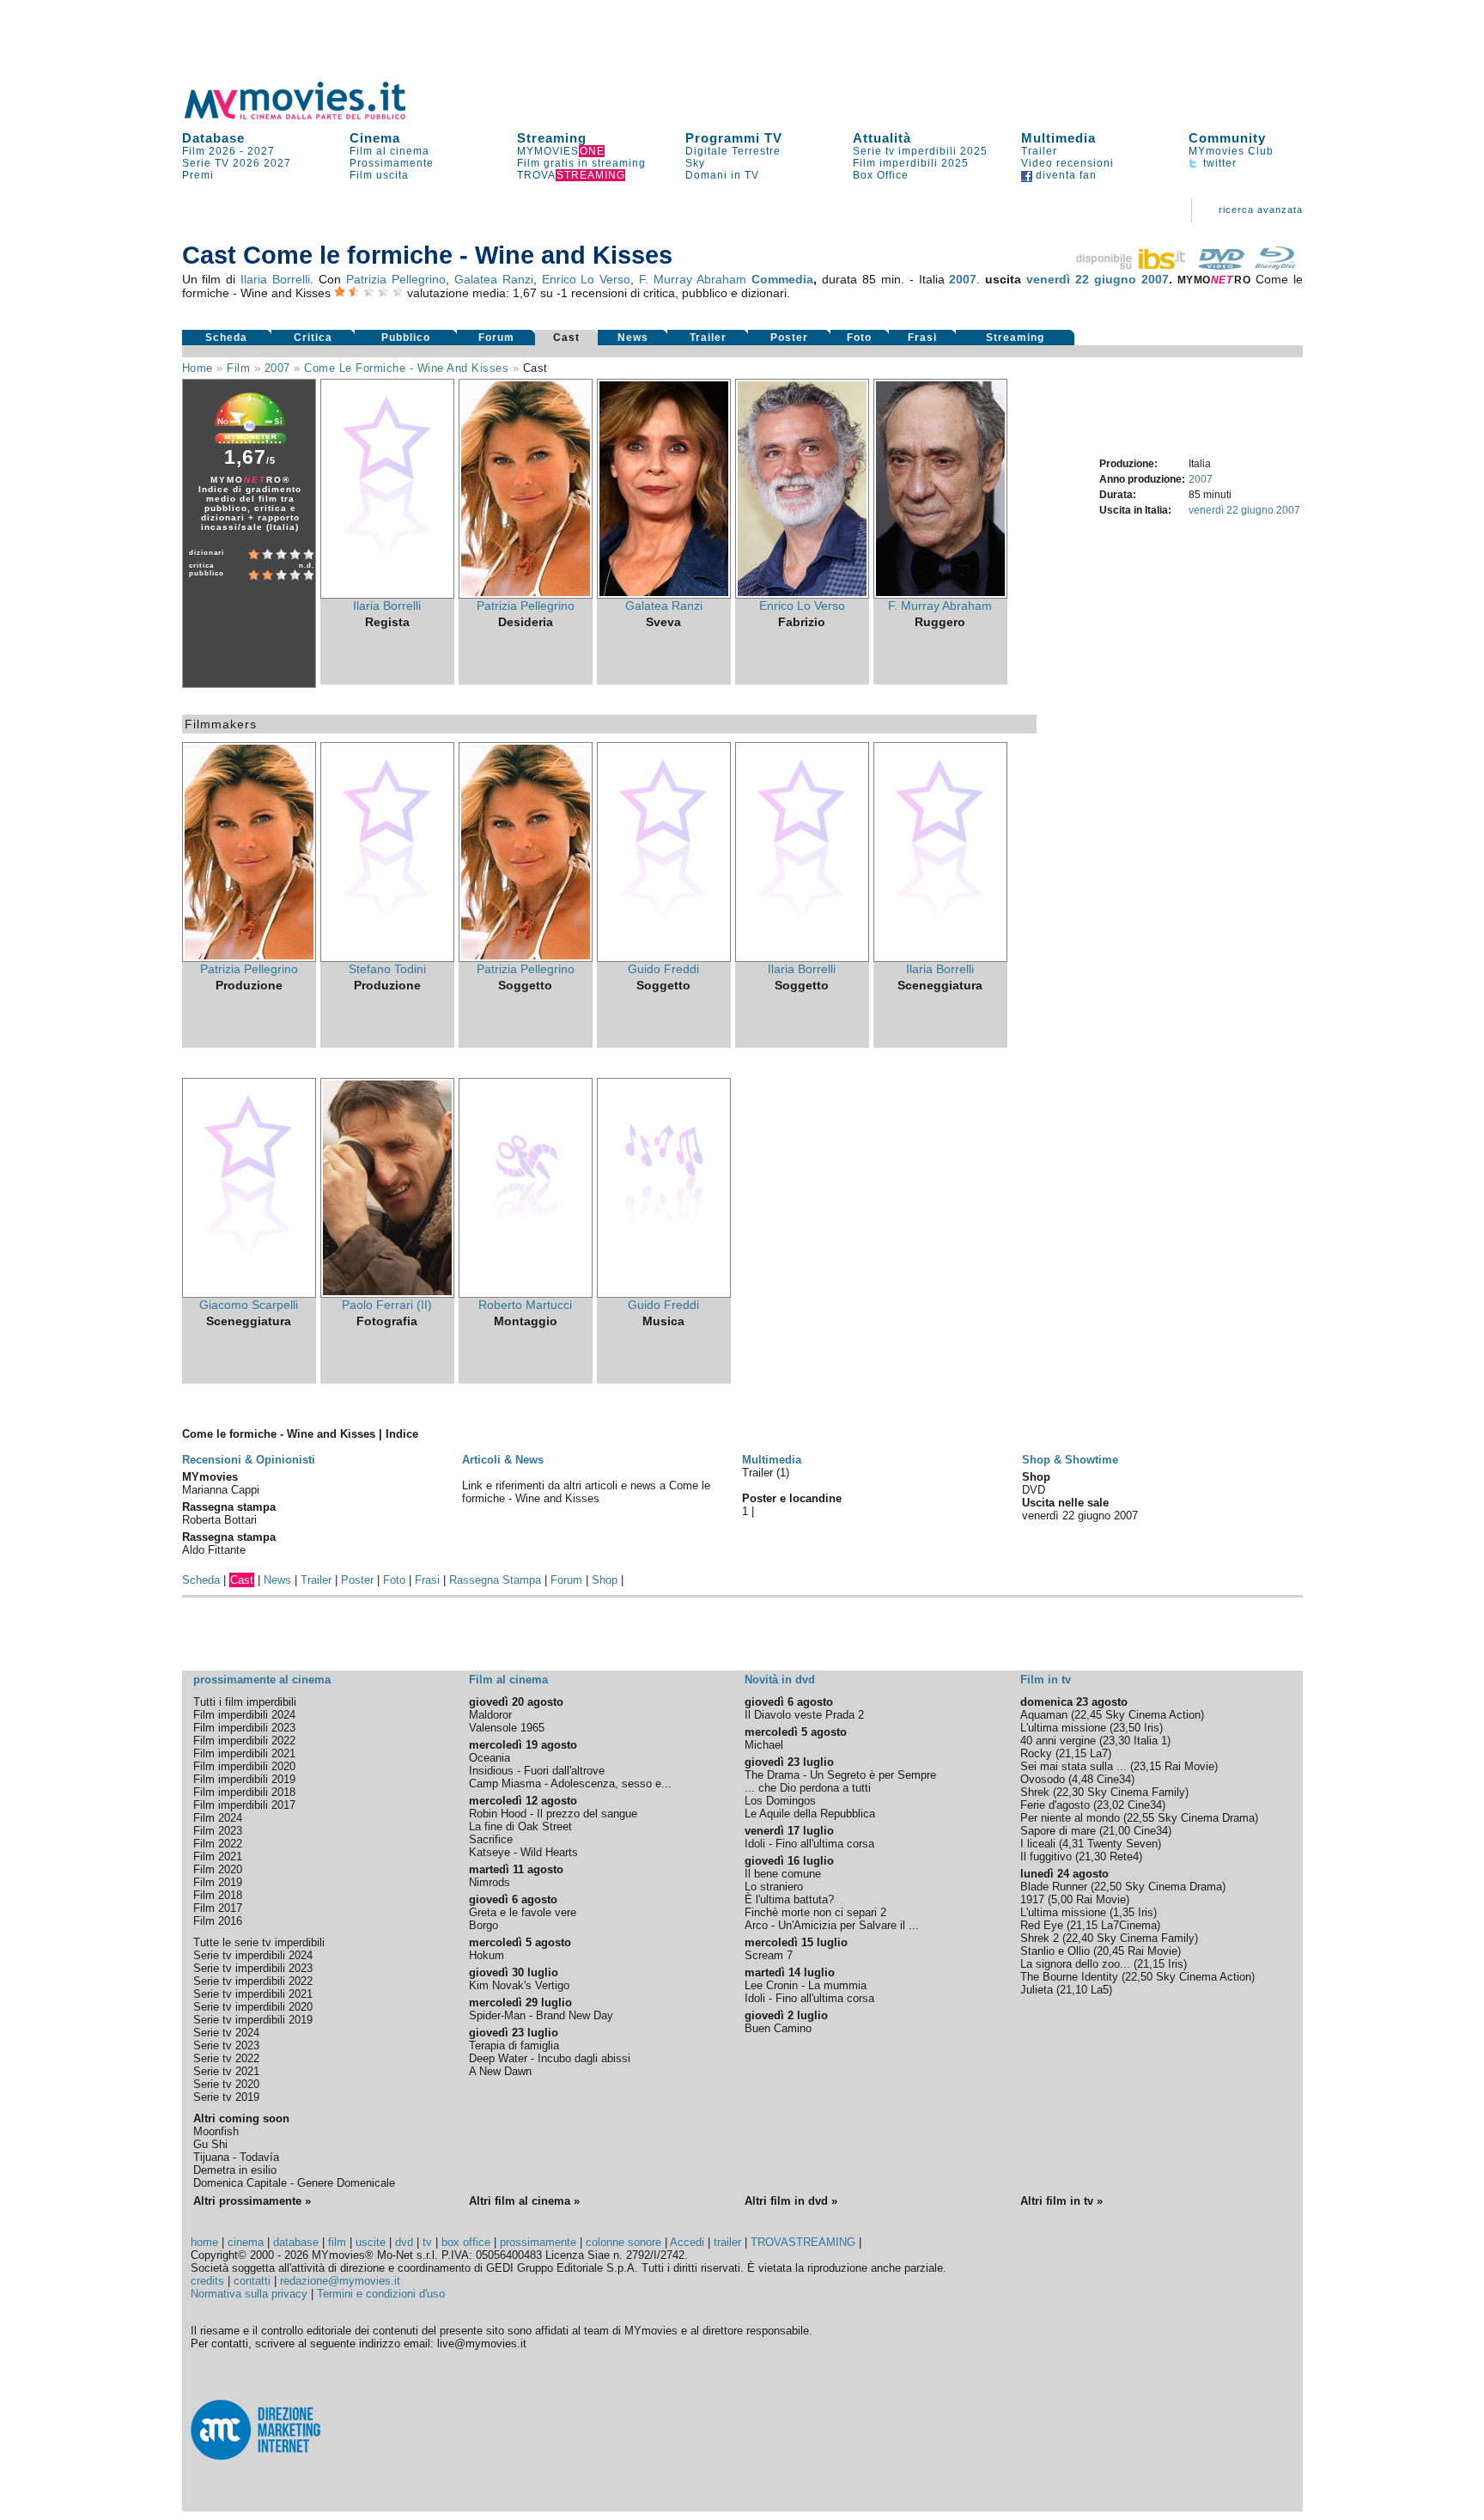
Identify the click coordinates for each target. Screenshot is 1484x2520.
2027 (261, 151)
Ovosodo (1043, 1779)
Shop (605, 1580)
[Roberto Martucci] (526, 1293)
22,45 (1088, 1715)
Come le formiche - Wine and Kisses (406, 368)
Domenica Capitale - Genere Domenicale (294, 2183)
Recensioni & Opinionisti (249, 1460)
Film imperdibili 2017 (244, 1805)
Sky (695, 163)
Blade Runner (1054, 1887)
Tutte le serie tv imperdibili (259, 1942)
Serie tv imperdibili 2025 (920, 151)
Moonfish (216, 2131)
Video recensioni (1067, 163)
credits (207, 2281)
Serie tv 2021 (226, 2071)
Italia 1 (1150, 1741)
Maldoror (490, 1715)
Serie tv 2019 (226, 2097)
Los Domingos (780, 1801)
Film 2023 (218, 1831)
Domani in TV (722, 175)
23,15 (1147, 1766)
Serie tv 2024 (226, 2033)
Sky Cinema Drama (1206, 1818)
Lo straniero (774, 1887)
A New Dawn (500, 2071)
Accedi (687, 2242)
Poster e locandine (792, 1498)
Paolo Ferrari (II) (387, 1305)
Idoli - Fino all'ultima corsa (809, 1844)
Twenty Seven (1122, 1844)
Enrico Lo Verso (587, 279)
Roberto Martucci (525, 1305)
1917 (1032, 1899)
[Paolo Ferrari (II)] (387, 1293)
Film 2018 (218, 1895)
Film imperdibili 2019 (244, 1779)
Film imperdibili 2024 (244, 1715)
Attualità (882, 138)
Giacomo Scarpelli (249, 1305)
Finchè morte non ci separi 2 (815, 1912)
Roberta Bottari (219, 1520)
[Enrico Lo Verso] (802, 594)
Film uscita (379, 175)
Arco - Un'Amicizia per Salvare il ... (832, 1925)
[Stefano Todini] (387, 958)
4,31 (1073, 1844)
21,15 (1073, 1753)
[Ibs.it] (1132, 265)
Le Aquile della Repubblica (810, 1814)
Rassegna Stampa (495, 1580)
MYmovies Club (1231, 151)
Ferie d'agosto (1055, 1805)
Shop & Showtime (1070, 1460)
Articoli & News (503, 1460)
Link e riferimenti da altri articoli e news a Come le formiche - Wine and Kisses (586, 1492)
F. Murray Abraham (693, 279)
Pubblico (406, 338)
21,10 (1073, 1990)
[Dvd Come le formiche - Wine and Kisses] (1221, 265)
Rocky (1036, 1753)
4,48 (1083, 1779)
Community (1227, 138)
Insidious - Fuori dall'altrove (537, 1771)
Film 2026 (209, 151)
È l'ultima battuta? (789, 1899)
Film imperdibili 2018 (244, 1792)
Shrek (1035, 1792)
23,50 (1127, 1728)
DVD (1034, 1490)
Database (213, 138)
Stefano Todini (387, 969)
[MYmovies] (311, 116)
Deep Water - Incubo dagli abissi (550, 2058)
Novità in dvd (780, 1680)
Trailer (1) (766, 1473)
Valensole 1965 (507, 1728)
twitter (1218, 163)
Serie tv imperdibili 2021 (253, 1994)
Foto (859, 338)
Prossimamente (392, 163)
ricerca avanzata (1261, 210)
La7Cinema (1129, 1925)
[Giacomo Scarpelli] (249, 1293)
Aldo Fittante (214, 1550)
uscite (371, 2242)
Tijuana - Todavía (236, 2157)
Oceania (490, 1758)
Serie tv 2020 (226, 2084)
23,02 (1110, 1805)
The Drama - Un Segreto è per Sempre (840, 1775)
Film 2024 (218, 1818)
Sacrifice (491, 1839)
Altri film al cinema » (524, 2201)
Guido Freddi (663, 969)
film (238, 368)
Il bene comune (783, 1874)
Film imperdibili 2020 (244, 1766)
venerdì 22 (1058, 279)
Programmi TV (734, 138)
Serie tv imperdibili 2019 (253, 2020)
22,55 (1140, 1818)
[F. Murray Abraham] (940, 594)
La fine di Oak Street (520, 1826)
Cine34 (1114, 1779)
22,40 (1080, 1938)
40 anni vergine (1058, 1741)
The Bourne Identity (1069, 1977)
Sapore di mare (1058, 1831)
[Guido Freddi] (664, 958)
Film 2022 (218, 1844)
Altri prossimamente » (252, 2201)
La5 (1100, 1990)
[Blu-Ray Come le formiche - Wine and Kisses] (1275, 265)
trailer (727, 2242)
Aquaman (1044, 1715)
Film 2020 (218, 1869)
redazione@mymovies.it (340, 2281)
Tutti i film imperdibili (245, 1702)
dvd (404, 2242)
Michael (764, 1745)
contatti (252, 2281)
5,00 (1062, 1899)
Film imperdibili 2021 (244, 1753)
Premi (198, 175)
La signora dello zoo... (1075, 1964)
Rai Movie (1189, 1766)
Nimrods (490, 1882)
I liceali (1038, 1844)
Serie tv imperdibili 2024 (253, 1955)
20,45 (1110, 1951)
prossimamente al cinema (262, 1680)
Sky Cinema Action (1153, 1715)
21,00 (1116, 1831)
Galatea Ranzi (494, 279)
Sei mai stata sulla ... (1073, 1766)
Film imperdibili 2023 (244, 1728)
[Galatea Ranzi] (664, 594)
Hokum (487, 1955)
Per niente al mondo (1070, 1818)
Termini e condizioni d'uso (381, 2294)
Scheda (226, 338)
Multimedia (1058, 138)
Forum (496, 338)
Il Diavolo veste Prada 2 (804, 1715)
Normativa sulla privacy (249, 2294)
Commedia (782, 279)
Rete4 (1124, 1857)
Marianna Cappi (221, 1490)
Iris (1152, 1728)
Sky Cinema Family (1136, 1792)
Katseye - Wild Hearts (523, 1852)
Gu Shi (210, 2144)
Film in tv (1046, 1680)
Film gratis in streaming (581, 163)
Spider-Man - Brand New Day (541, 2015)
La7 (1099, 1753)
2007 (963, 279)
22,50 (1108, 1887)
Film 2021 (218, 1857)
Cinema (375, 138)
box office (466, 2242)
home (204, 2242)
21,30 (1092, 1857)
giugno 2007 (1131, 279)
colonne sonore (623, 2242)
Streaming (552, 138)
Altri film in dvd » (791, 2201)
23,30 (1116, 1741)
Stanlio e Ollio (1055, 1951)
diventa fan (1064, 175)
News (633, 338)
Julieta (1037, 1990)
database (296, 2242)
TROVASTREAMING (803, 2242)
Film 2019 (218, 1882)
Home (198, 368)
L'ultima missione (1063, 1728)
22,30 (1070, 1792)
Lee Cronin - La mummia (806, 1985)
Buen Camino (778, 2028)
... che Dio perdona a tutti (808, 1788)
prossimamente (538, 2242)
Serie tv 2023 (226, 2045)
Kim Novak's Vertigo (519, 1985)
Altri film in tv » (1061, 2201)
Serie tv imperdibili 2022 (253, 1981)
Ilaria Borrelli (275, 279)
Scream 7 (769, 1955)
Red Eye (1042, 1925)
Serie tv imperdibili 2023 (253, 1968)
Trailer (1039, 151)
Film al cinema (389, 151)
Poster (789, 338)
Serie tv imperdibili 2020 (253, 2007)
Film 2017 (218, 1908)
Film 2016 (218, 1921)
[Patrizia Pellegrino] (526, 594)
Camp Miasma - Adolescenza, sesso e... (570, 1783)
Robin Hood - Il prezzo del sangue (553, 1814)
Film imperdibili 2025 (911, 163)
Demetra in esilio (235, 2170)
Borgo (484, 1925)
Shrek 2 (1040, 1938)
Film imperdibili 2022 (244, 1741)
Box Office (881, 175)
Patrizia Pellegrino (396, 279)
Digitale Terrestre (733, 151)
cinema (246, 2242)
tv (427, 2242)
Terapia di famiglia (514, 2045)
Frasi (922, 338)
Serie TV (206, 163)
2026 (246, 163)
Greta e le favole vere (523, 1912)
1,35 (1124, 1912)
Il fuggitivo (1046, 1857)
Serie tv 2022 (226, 2058)
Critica (313, 338)
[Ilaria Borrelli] (387, 594)
